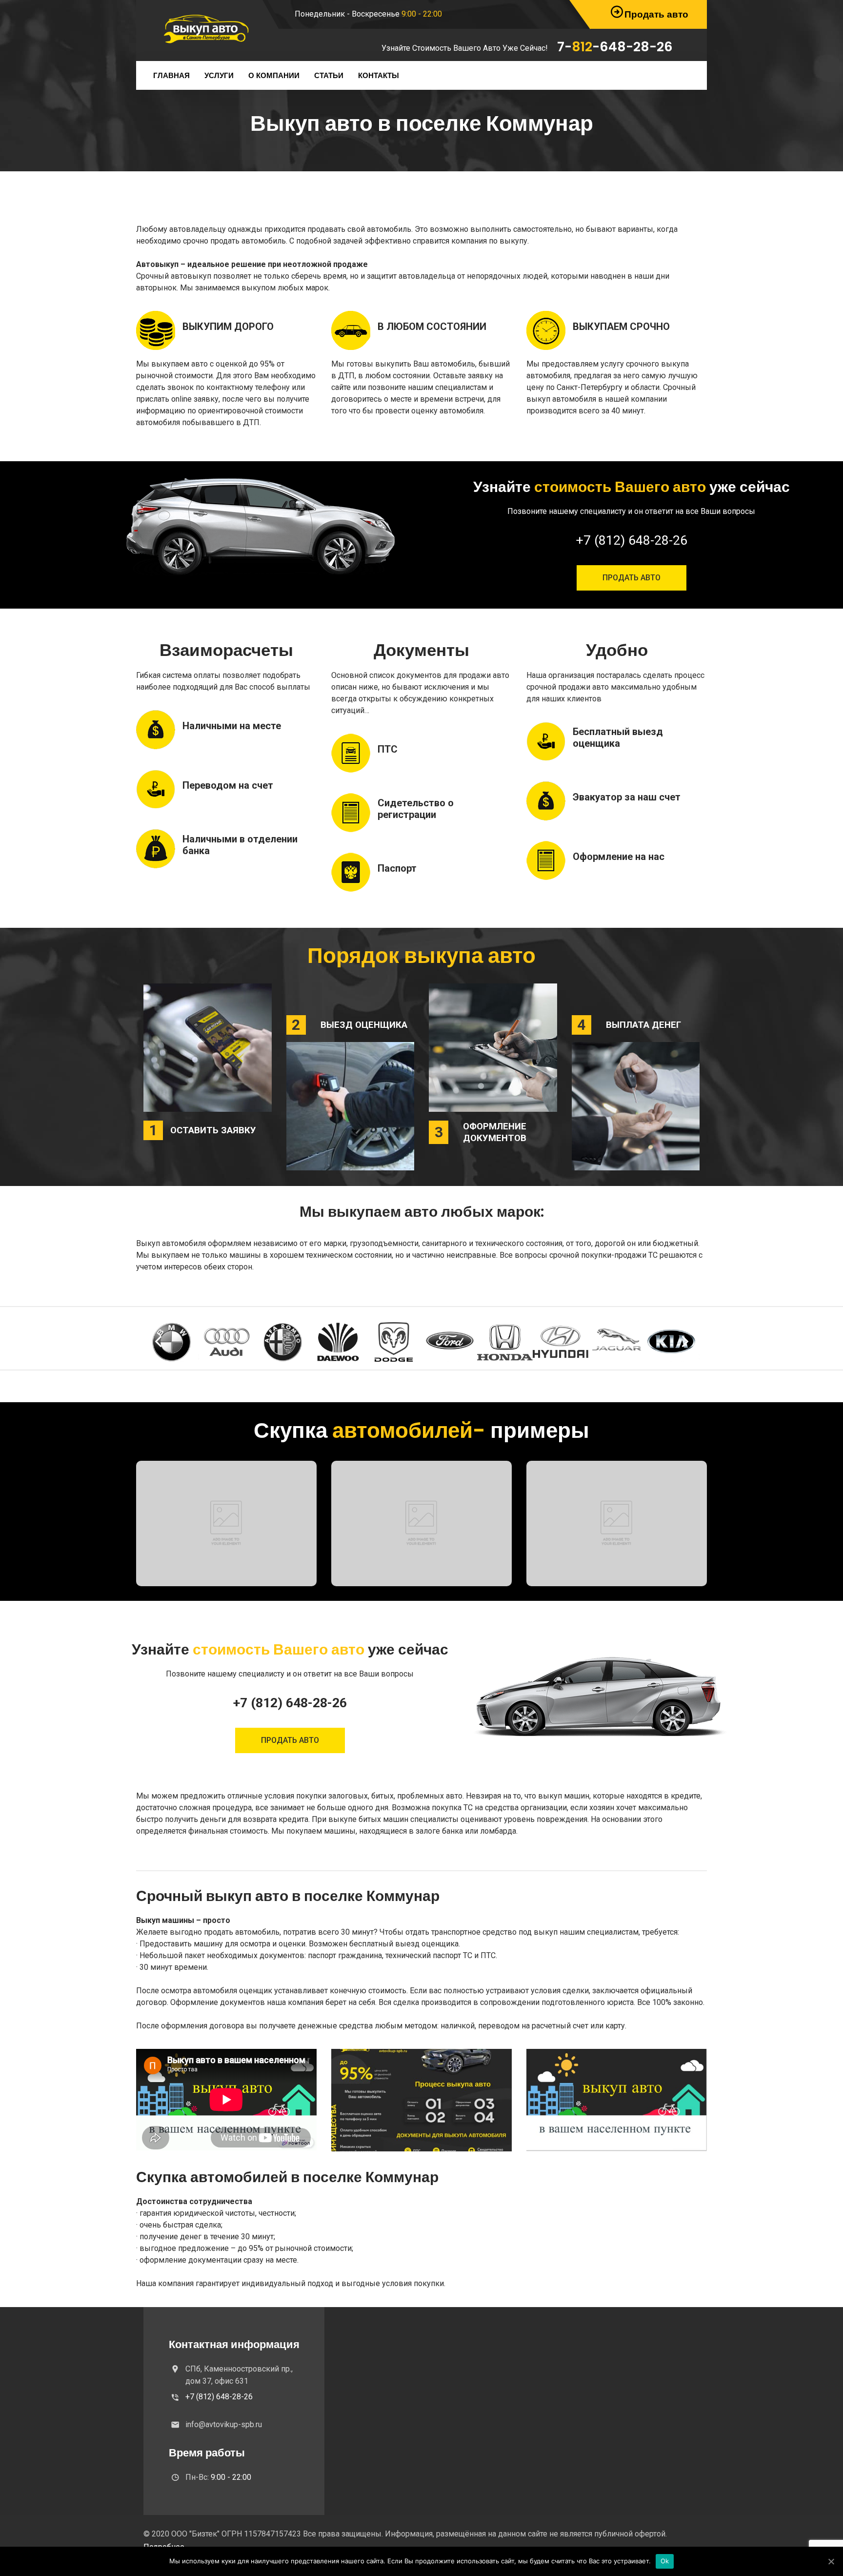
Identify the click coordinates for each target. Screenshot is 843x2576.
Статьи (329, 75)
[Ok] (831, 2561)
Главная (171, 75)
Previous (158, 1342)
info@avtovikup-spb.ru (224, 2424)
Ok (665, 2561)
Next (685, 1342)
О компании (274, 75)
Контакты (379, 75)
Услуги (219, 75)
